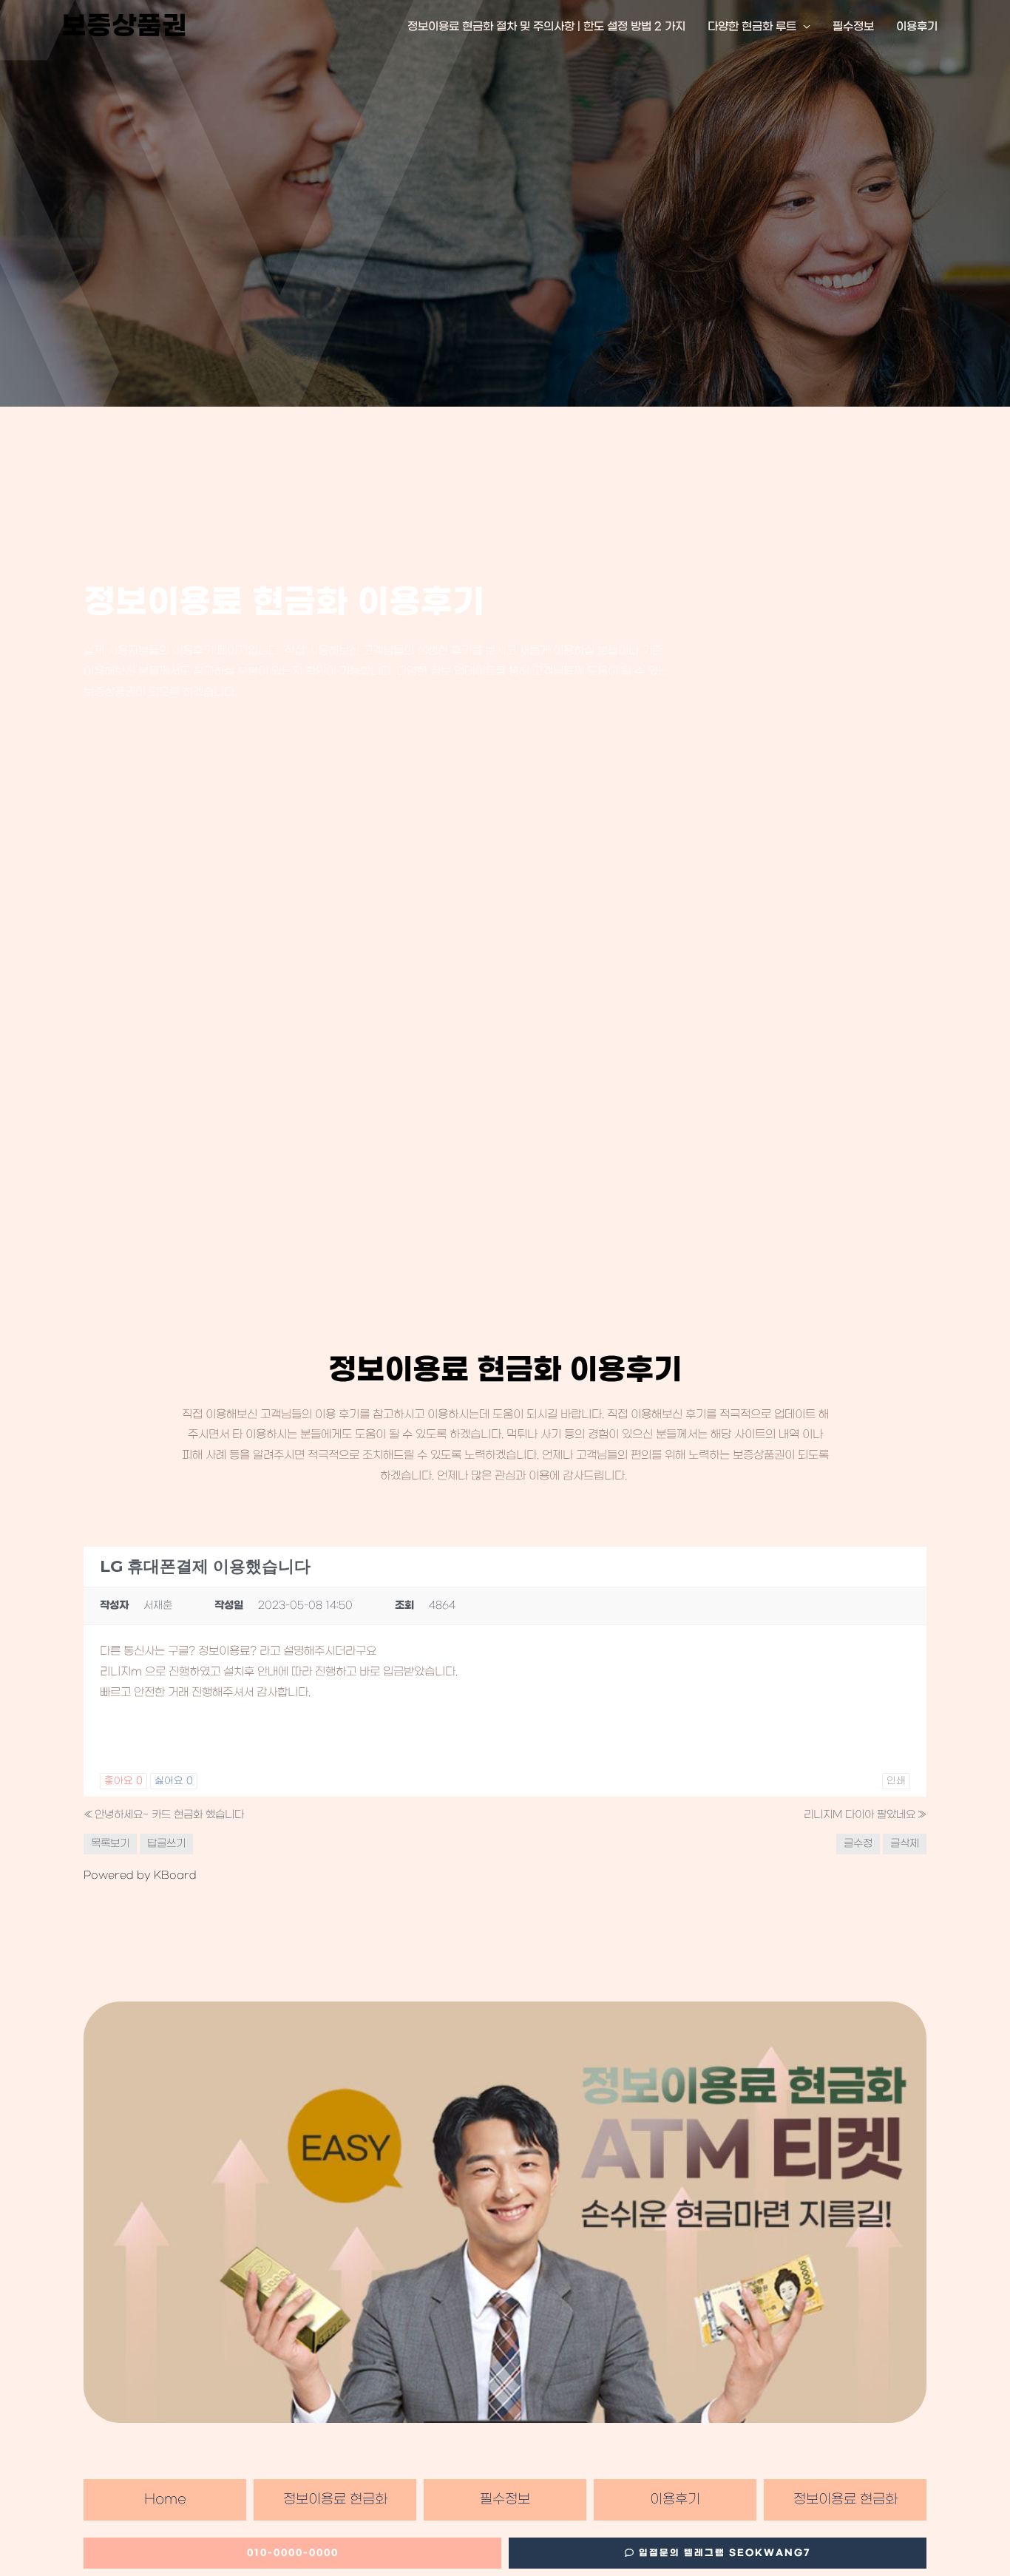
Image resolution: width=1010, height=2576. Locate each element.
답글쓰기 (166, 1844)
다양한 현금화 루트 (752, 27)
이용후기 (917, 27)
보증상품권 (124, 27)
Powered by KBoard (140, 1875)
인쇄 (896, 1781)
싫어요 (174, 1781)
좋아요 (123, 1781)
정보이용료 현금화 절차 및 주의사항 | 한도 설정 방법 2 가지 (546, 27)
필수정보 (853, 27)
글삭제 (905, 1844)
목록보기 (110, 1844)
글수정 (858, 1844)
